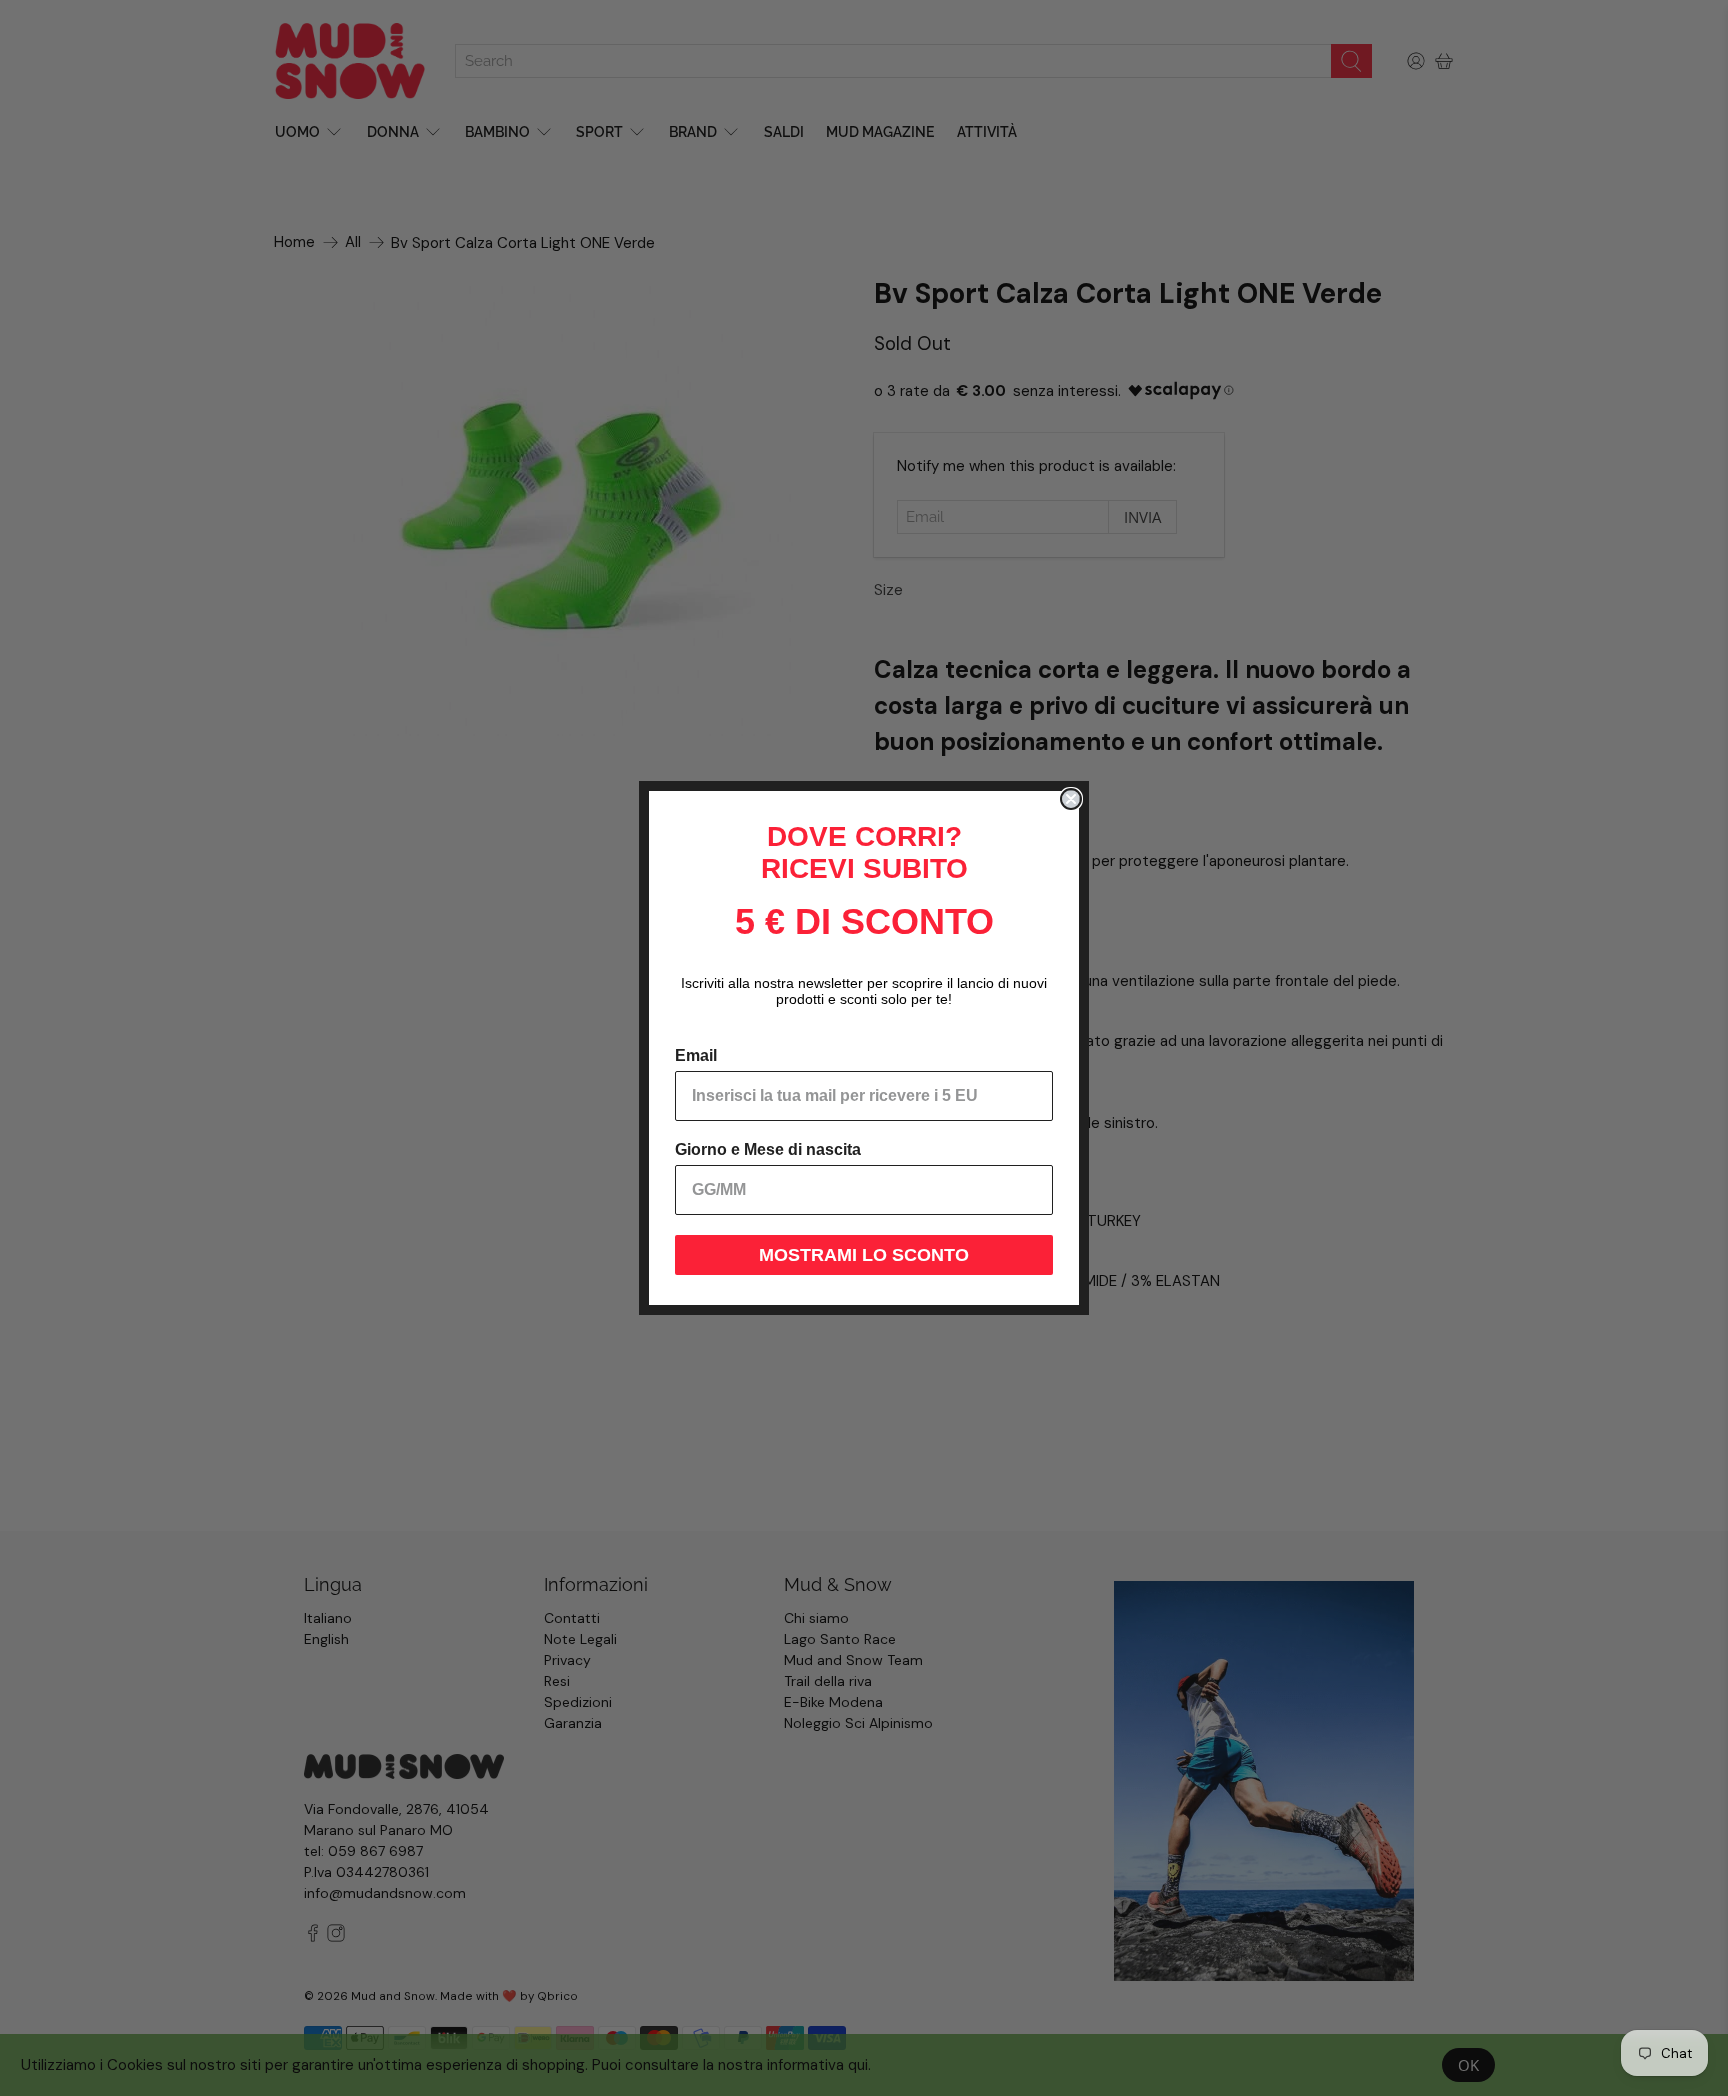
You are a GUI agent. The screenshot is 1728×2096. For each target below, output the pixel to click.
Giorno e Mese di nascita (768, 1149)
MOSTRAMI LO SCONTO (864, 1255)
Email (696, 1055)
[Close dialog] (1071, 799)
